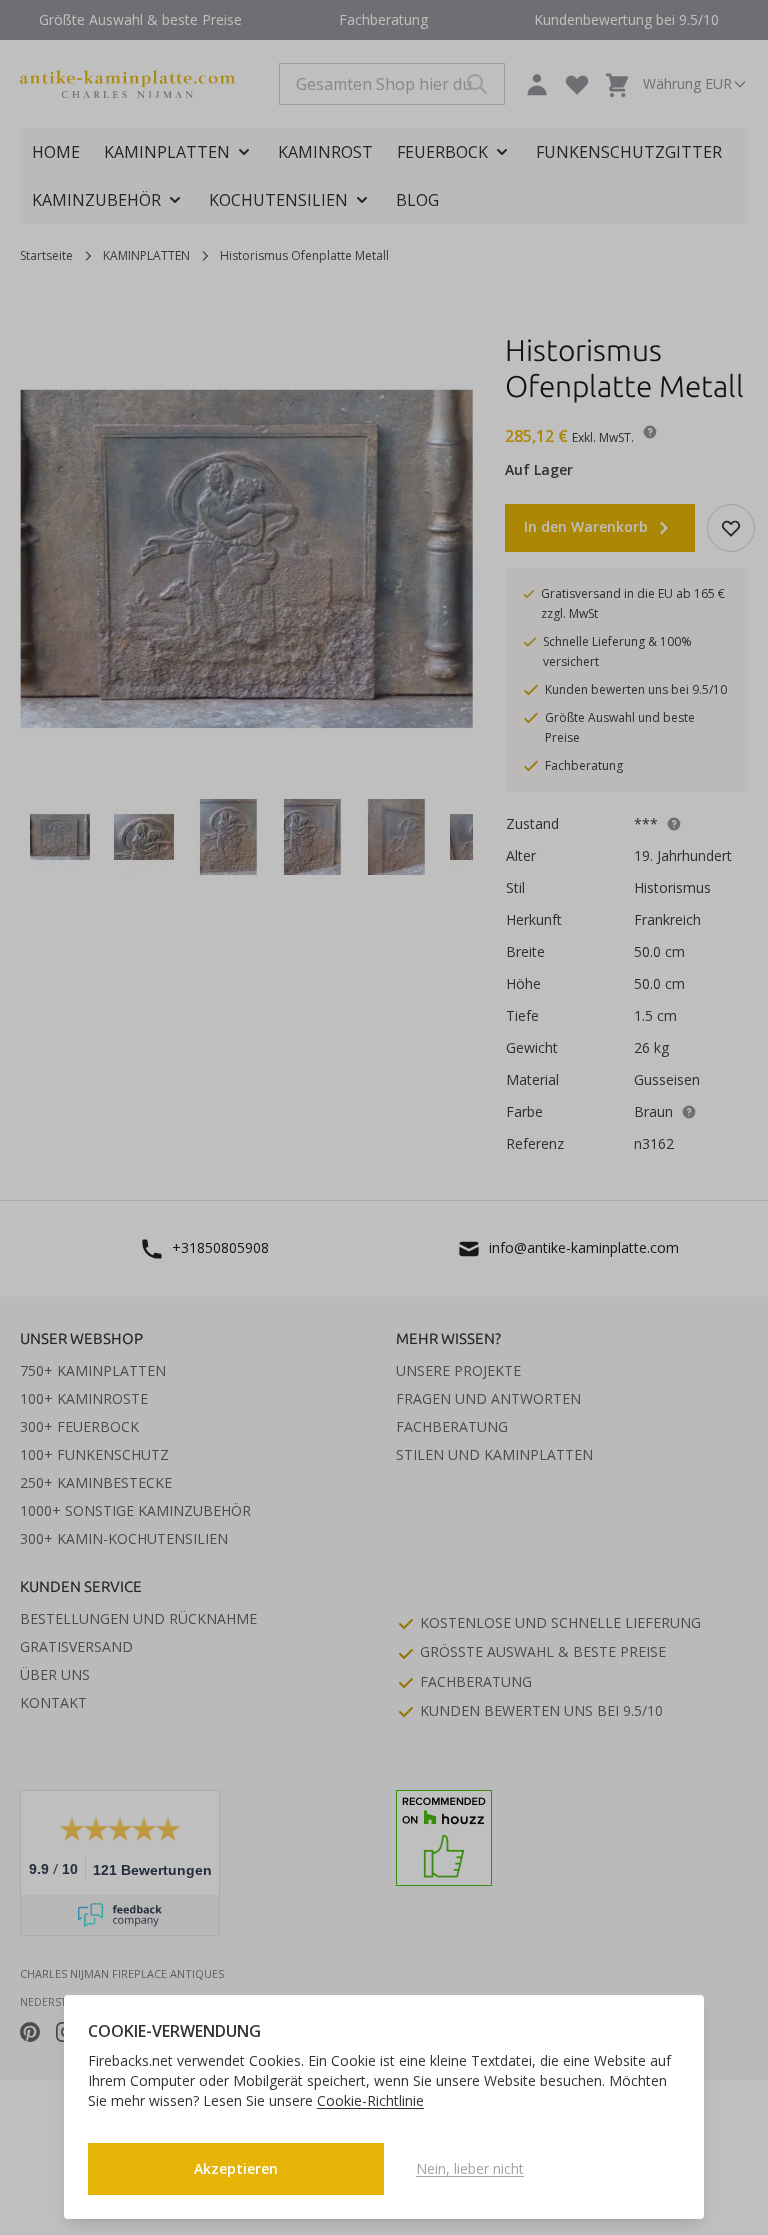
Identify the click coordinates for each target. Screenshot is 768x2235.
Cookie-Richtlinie (370, 2100)
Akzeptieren (236, 2168)
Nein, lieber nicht (470, 2168)
